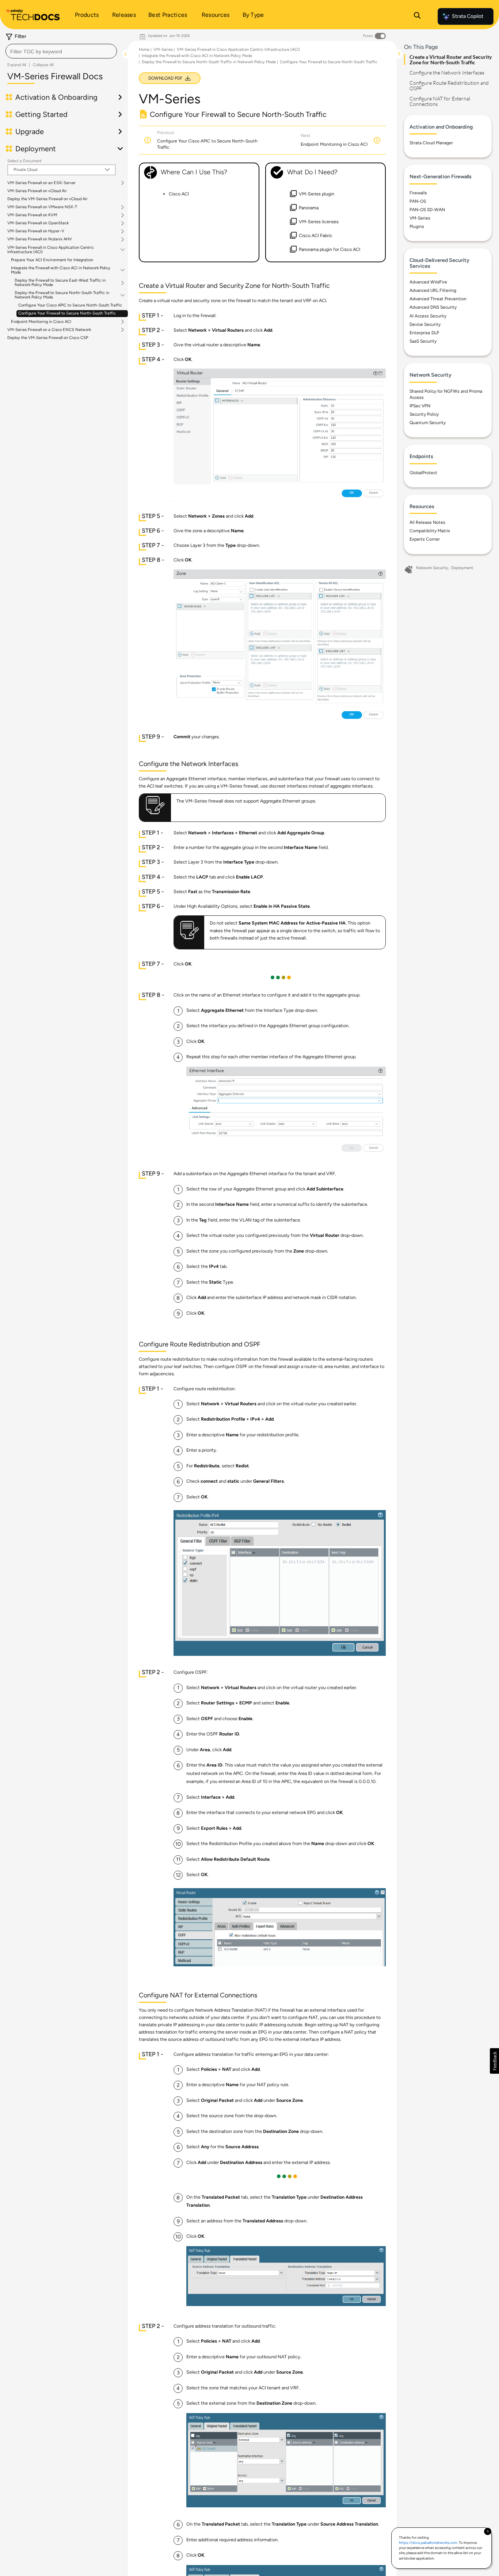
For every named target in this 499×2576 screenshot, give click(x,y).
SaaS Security (423, 341)
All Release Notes (427, 522)
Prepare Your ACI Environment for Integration (52, 260)
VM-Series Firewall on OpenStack (38, 223)
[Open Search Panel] (417, 16)
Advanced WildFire (428, 282)
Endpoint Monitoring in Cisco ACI (41, 322)
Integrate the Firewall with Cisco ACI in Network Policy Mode (61, 270)
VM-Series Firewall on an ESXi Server (41, 183)
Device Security (425, 324)
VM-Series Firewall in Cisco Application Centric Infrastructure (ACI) (51, 250)
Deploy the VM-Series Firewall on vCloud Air (47, 199)
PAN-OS (418, 201)
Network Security (432, 568)
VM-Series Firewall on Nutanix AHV (40, 239)
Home (144, 49)
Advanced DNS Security (433, 307)
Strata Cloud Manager (431, 143)
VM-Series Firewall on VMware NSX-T (42, 207)
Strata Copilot (468, 16)
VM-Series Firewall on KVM (32, 215)
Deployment (462, 568)
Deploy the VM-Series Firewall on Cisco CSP (48, 338)
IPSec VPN (420, 406)
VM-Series (163, 49)
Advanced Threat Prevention (438, 299)
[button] (494, 2061)
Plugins (417, 226)
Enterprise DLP (424, 333)
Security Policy (424, 414)
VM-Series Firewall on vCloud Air (37, 191)
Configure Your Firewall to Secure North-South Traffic (67, 313)
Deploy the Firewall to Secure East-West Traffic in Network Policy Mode (60, 283)
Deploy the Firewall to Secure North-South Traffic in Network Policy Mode (62, 295)
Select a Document (24, 161)
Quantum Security (428, 423)
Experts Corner (425, 539)
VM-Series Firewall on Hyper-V (36, 231)
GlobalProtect (423, 473)
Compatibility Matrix (430, 531)
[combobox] (61, 51)
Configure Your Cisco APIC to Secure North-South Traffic (70, 305)
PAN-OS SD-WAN (427, 210)
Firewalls (418, 193)
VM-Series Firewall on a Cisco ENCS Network (49, 330)
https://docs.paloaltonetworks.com (428, 2543)
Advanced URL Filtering (433, 290)
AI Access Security (428, 316)
